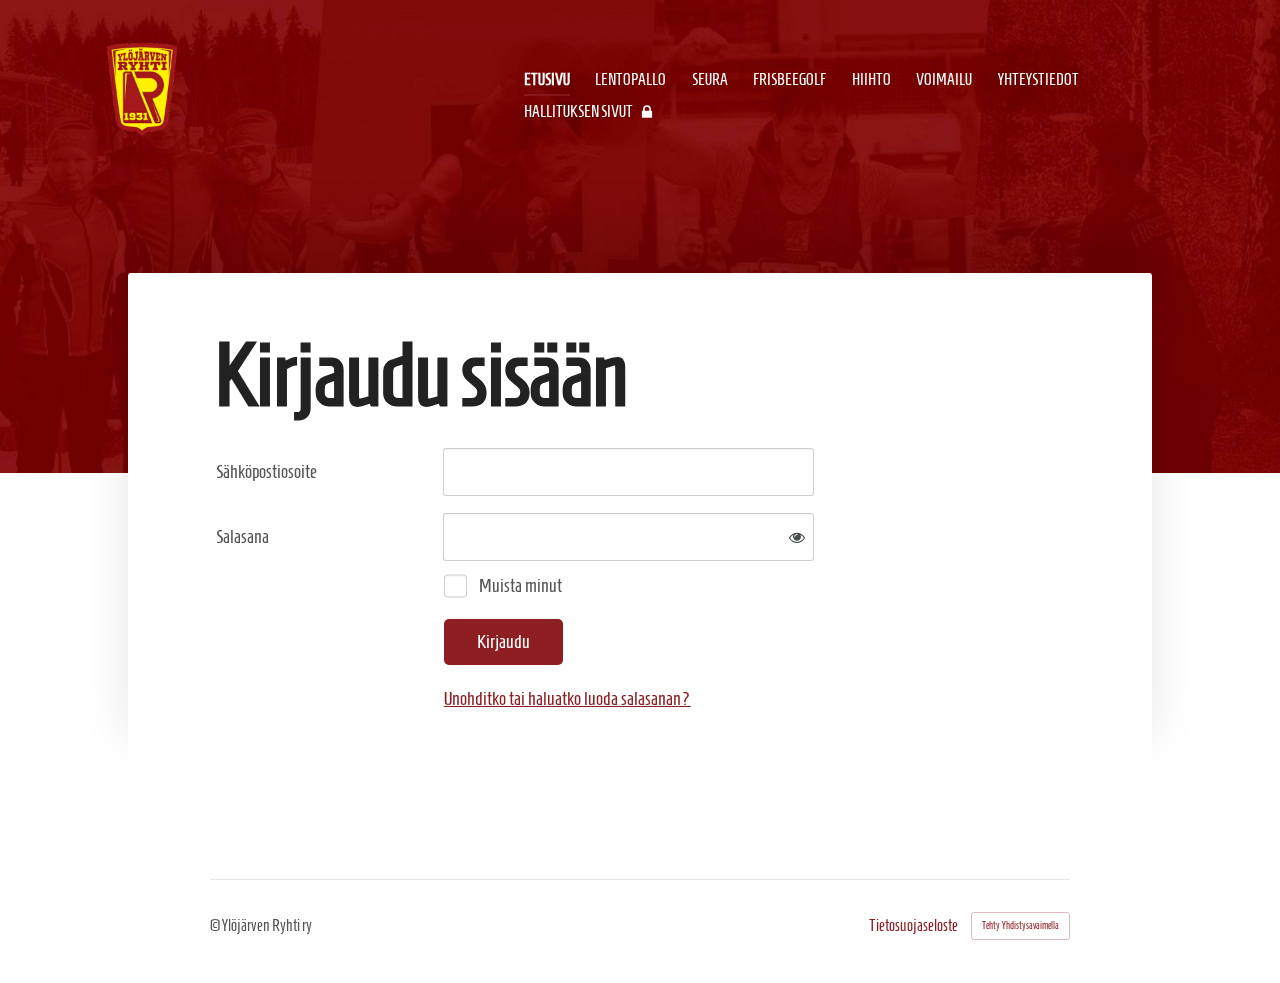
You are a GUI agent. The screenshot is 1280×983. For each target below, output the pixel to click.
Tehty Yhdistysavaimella (1020, 925)
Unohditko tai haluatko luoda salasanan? (567, 698)
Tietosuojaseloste (913, 926)
